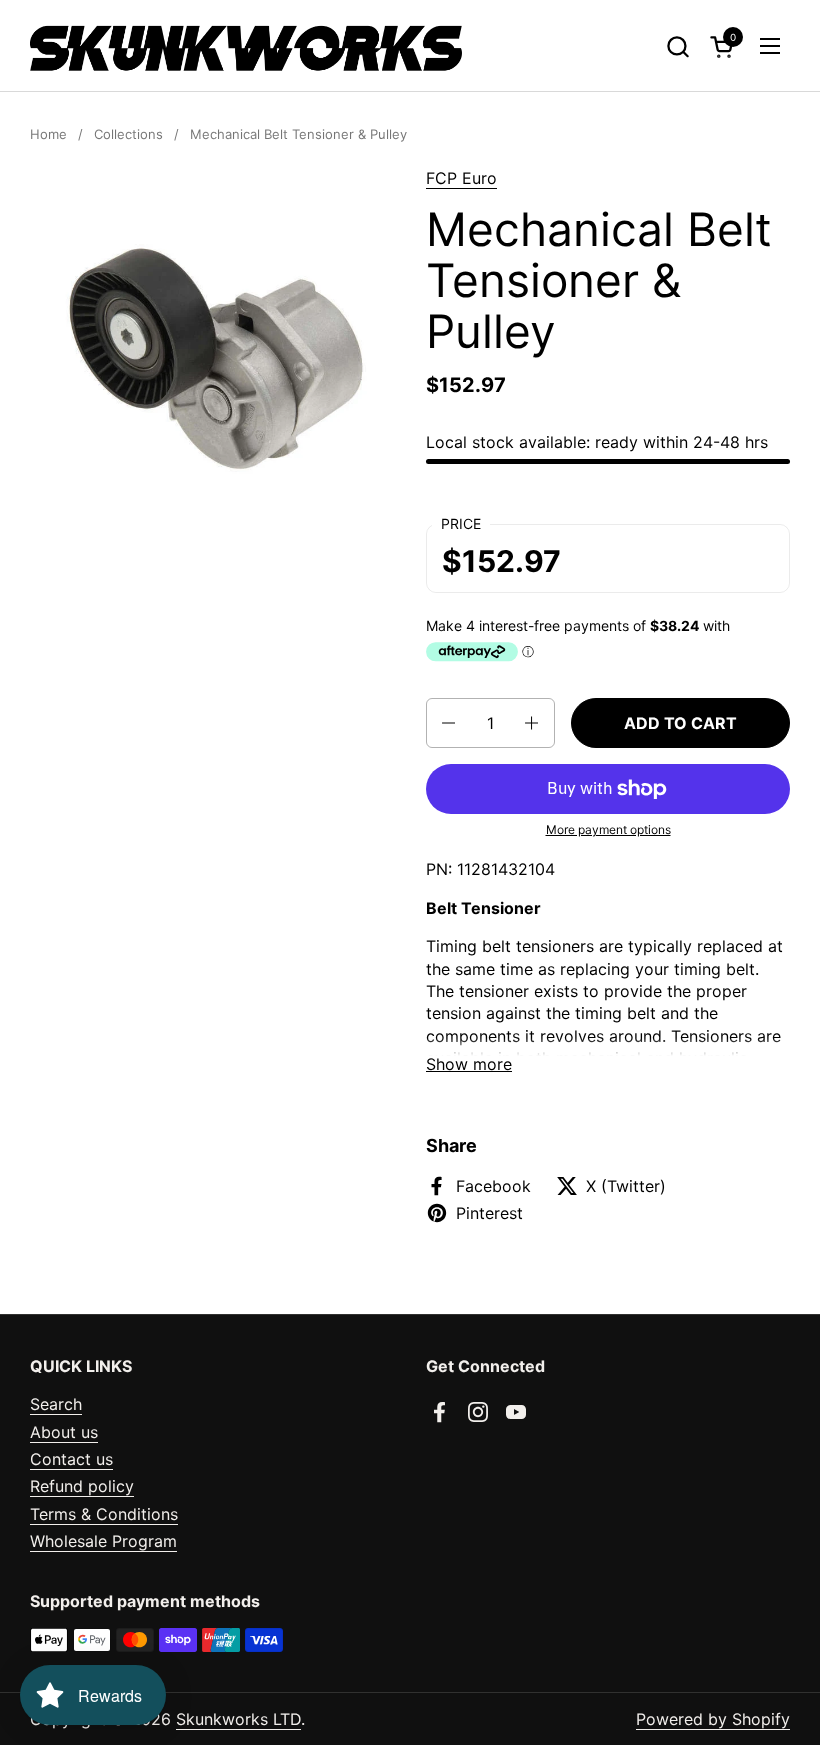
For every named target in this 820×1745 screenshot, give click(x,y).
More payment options (608, 829)
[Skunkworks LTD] (246, 46)
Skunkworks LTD (238, 1719)
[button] (677, 46)
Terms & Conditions (104, 1514)
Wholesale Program (103, 1541)
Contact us (71, 1459)
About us (64, 1432)
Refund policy (82, 1486)
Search (56, 1404)
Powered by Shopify (713, 1719)
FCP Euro (461, 178)
